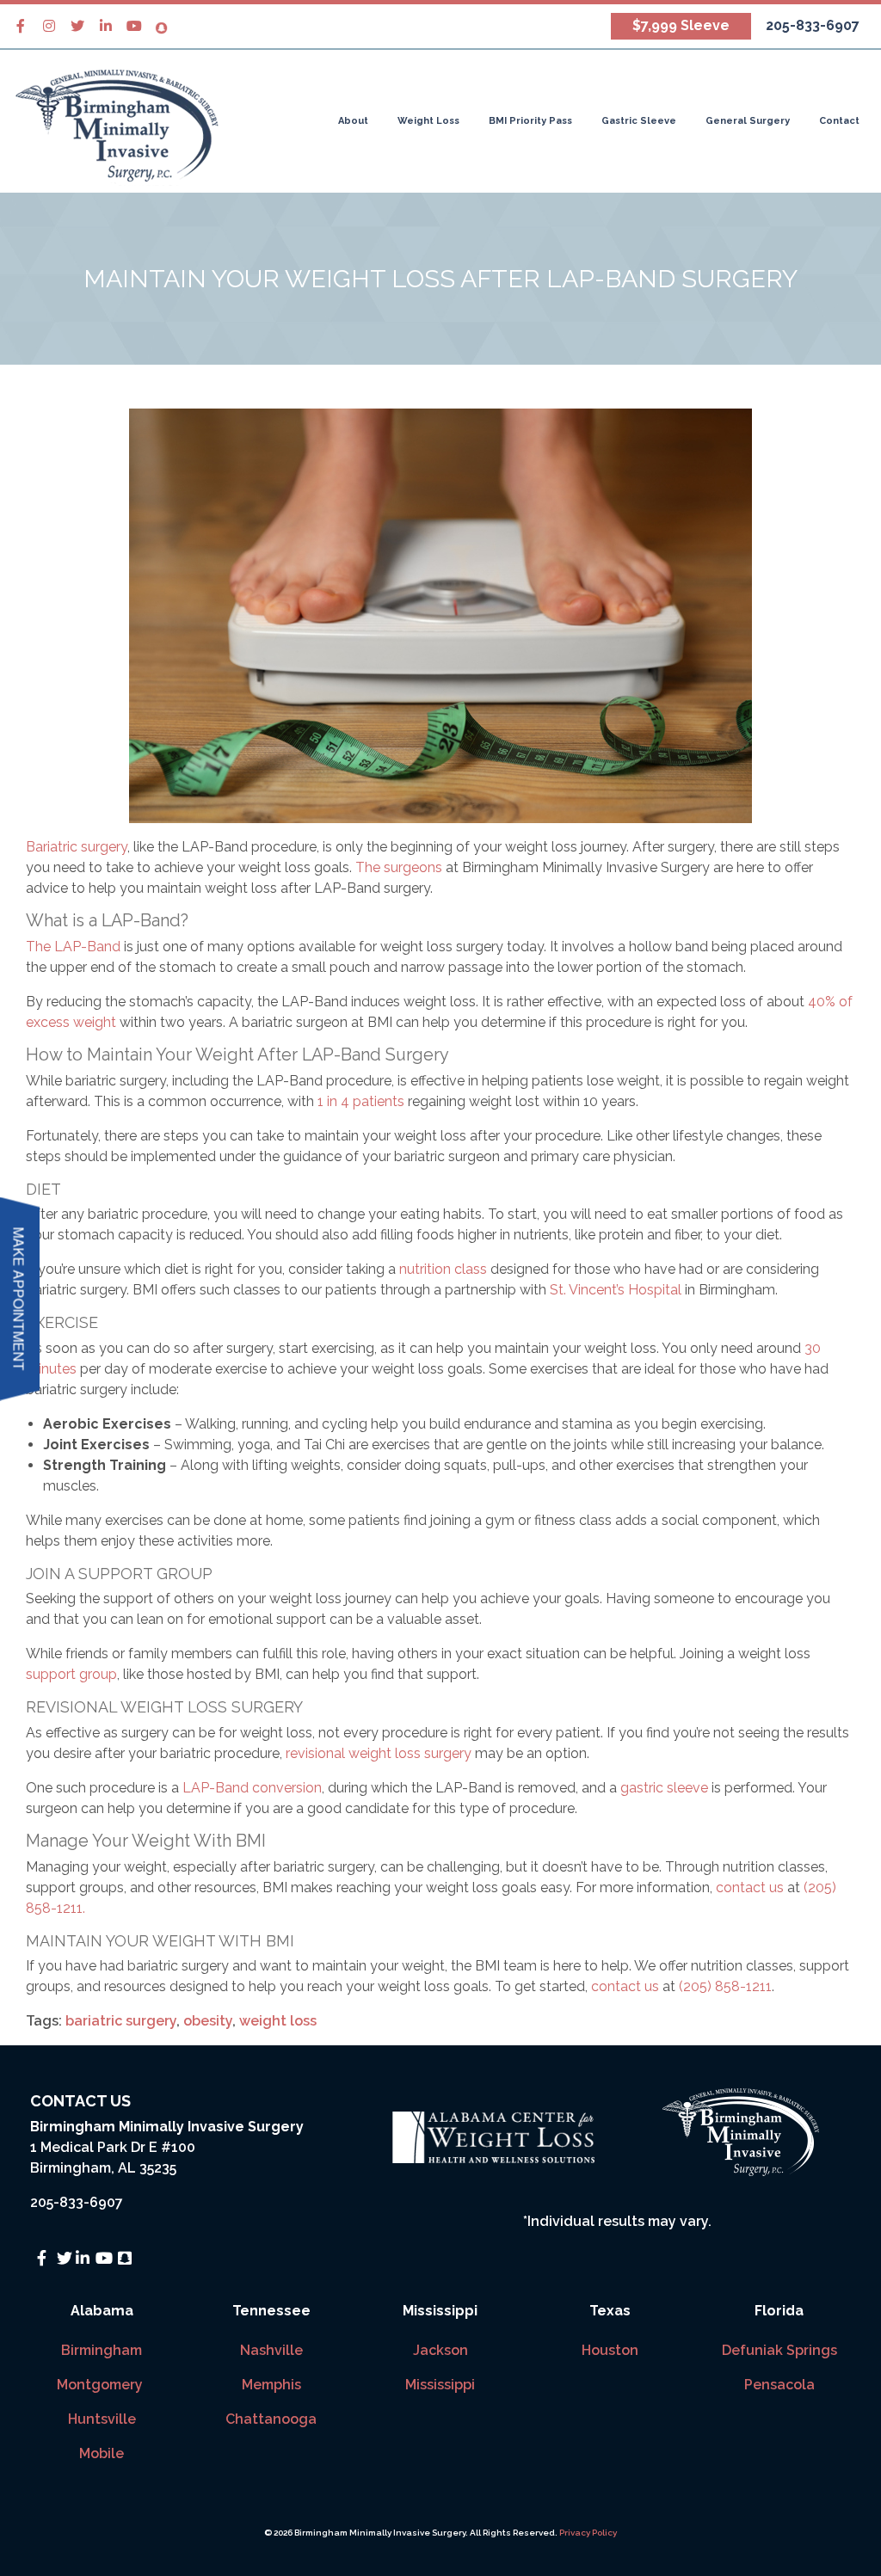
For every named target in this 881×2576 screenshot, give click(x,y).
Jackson (440, 2350)
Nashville (271, 2350)
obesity (208, 2021)
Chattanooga (271, 2419)
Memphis (271, 2385)
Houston (610, 2350)
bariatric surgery (121, 2021)
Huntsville (102, 2419)
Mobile (102, 2453)
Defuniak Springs (779, 2350)
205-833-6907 (77, 2202)
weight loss (278, 2021)
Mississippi (440, 2385)
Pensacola (779, 2385)
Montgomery (102, 2385)
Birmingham (102, 2350)
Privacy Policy (588, 2533)
